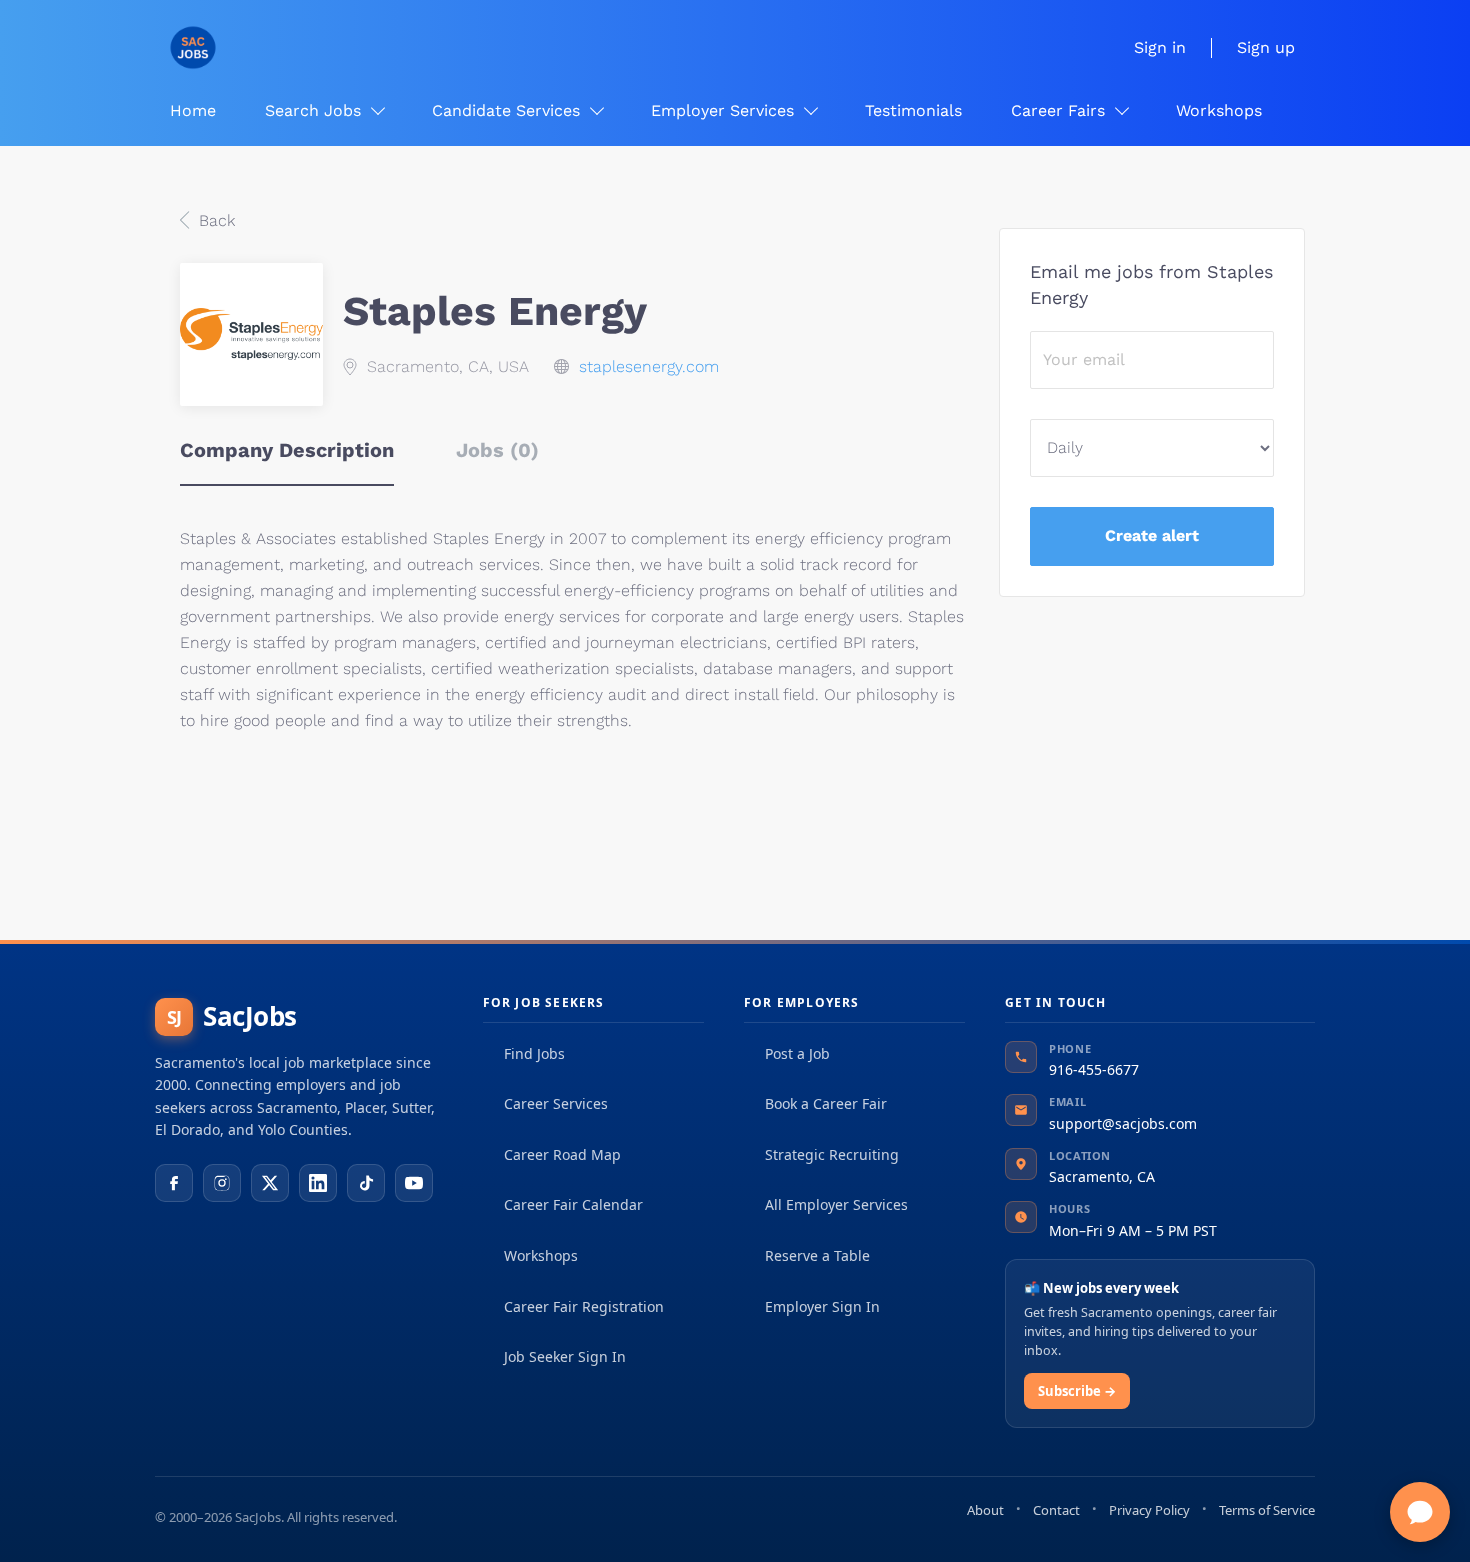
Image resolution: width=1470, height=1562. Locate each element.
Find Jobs (534, 1053)
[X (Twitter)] (270, 1183)
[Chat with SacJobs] (1420, 1512)
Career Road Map (562, 1154)
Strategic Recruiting (832, 1154)
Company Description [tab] (287, 450)
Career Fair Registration (584, 1306)
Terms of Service (1267, 1510)
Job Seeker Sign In (565, 1356)
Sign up (1266, 47)
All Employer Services (836, 1204)
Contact (1056, 1510)
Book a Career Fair (826, 1103)
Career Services (556, 1103)
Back (214, 220)
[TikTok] (366, 1183)
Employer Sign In (822, 1306)
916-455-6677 (1094, 1069)
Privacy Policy (1149, 1510)
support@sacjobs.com (1123, 1123)
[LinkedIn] (318, 1183)
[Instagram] (222, 1183)
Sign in (1160, 47)
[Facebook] (174, 1183)
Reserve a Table (817, 1255)
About (985, 1510)
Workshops (541, 1255)
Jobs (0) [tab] (497, 450)
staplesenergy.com (649, 366)
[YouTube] (414, 1183)
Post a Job (797, 1053)
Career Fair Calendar (573, 1204)
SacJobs (232, 1016)
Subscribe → (1077, 1391)
